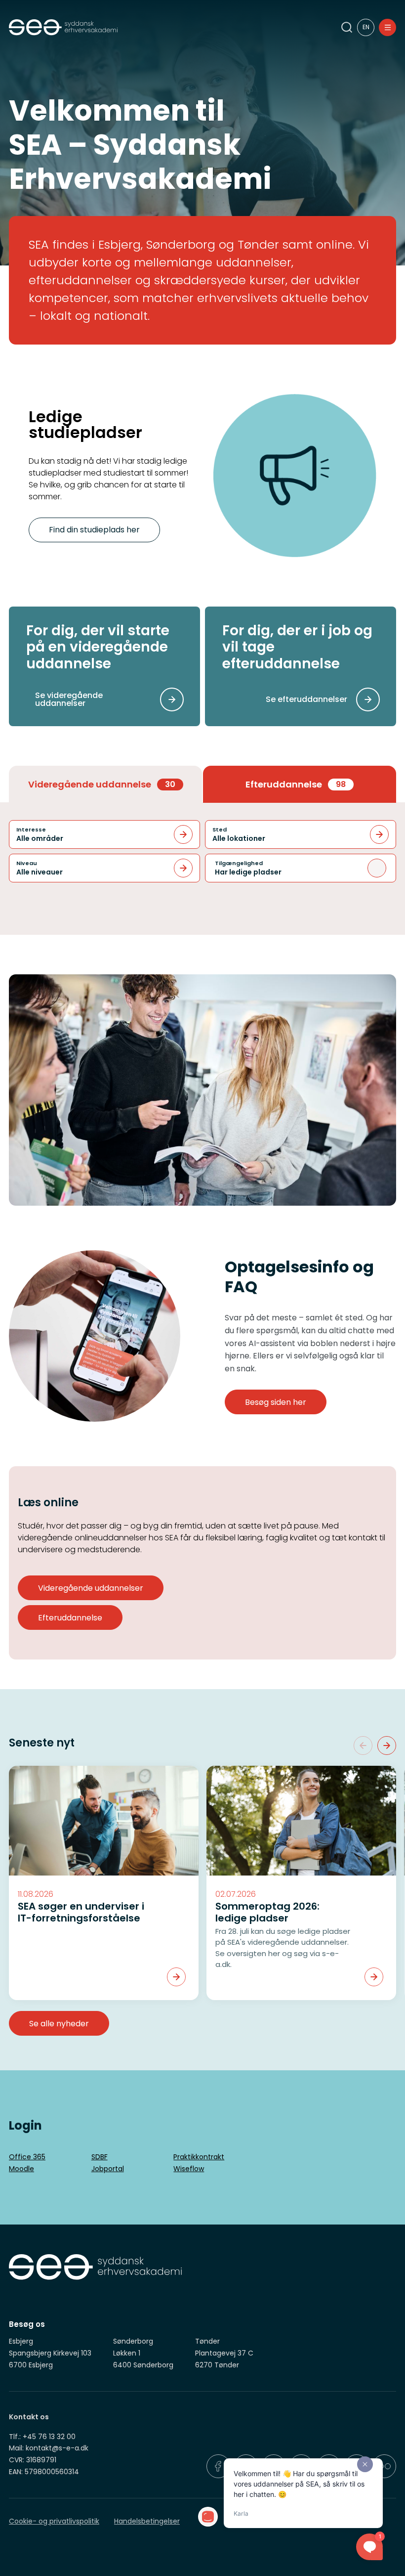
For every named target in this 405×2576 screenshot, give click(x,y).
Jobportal (108, 2169)
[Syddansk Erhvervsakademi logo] (163, 27)
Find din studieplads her (94, 530)
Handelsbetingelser (147, 2521)
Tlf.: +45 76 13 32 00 (42, 2437)
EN (366, 27)
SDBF (100, 2157)
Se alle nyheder (59, 2024)
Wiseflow (189, 2169)
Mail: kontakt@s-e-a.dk (49, 2448)
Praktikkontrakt (199, 2157)
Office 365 (27, 2157)
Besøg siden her (276, 1402)
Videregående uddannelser (91, 1588)
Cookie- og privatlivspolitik (54, 2521)
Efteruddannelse (70, 1618)
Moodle (21, 2169)
